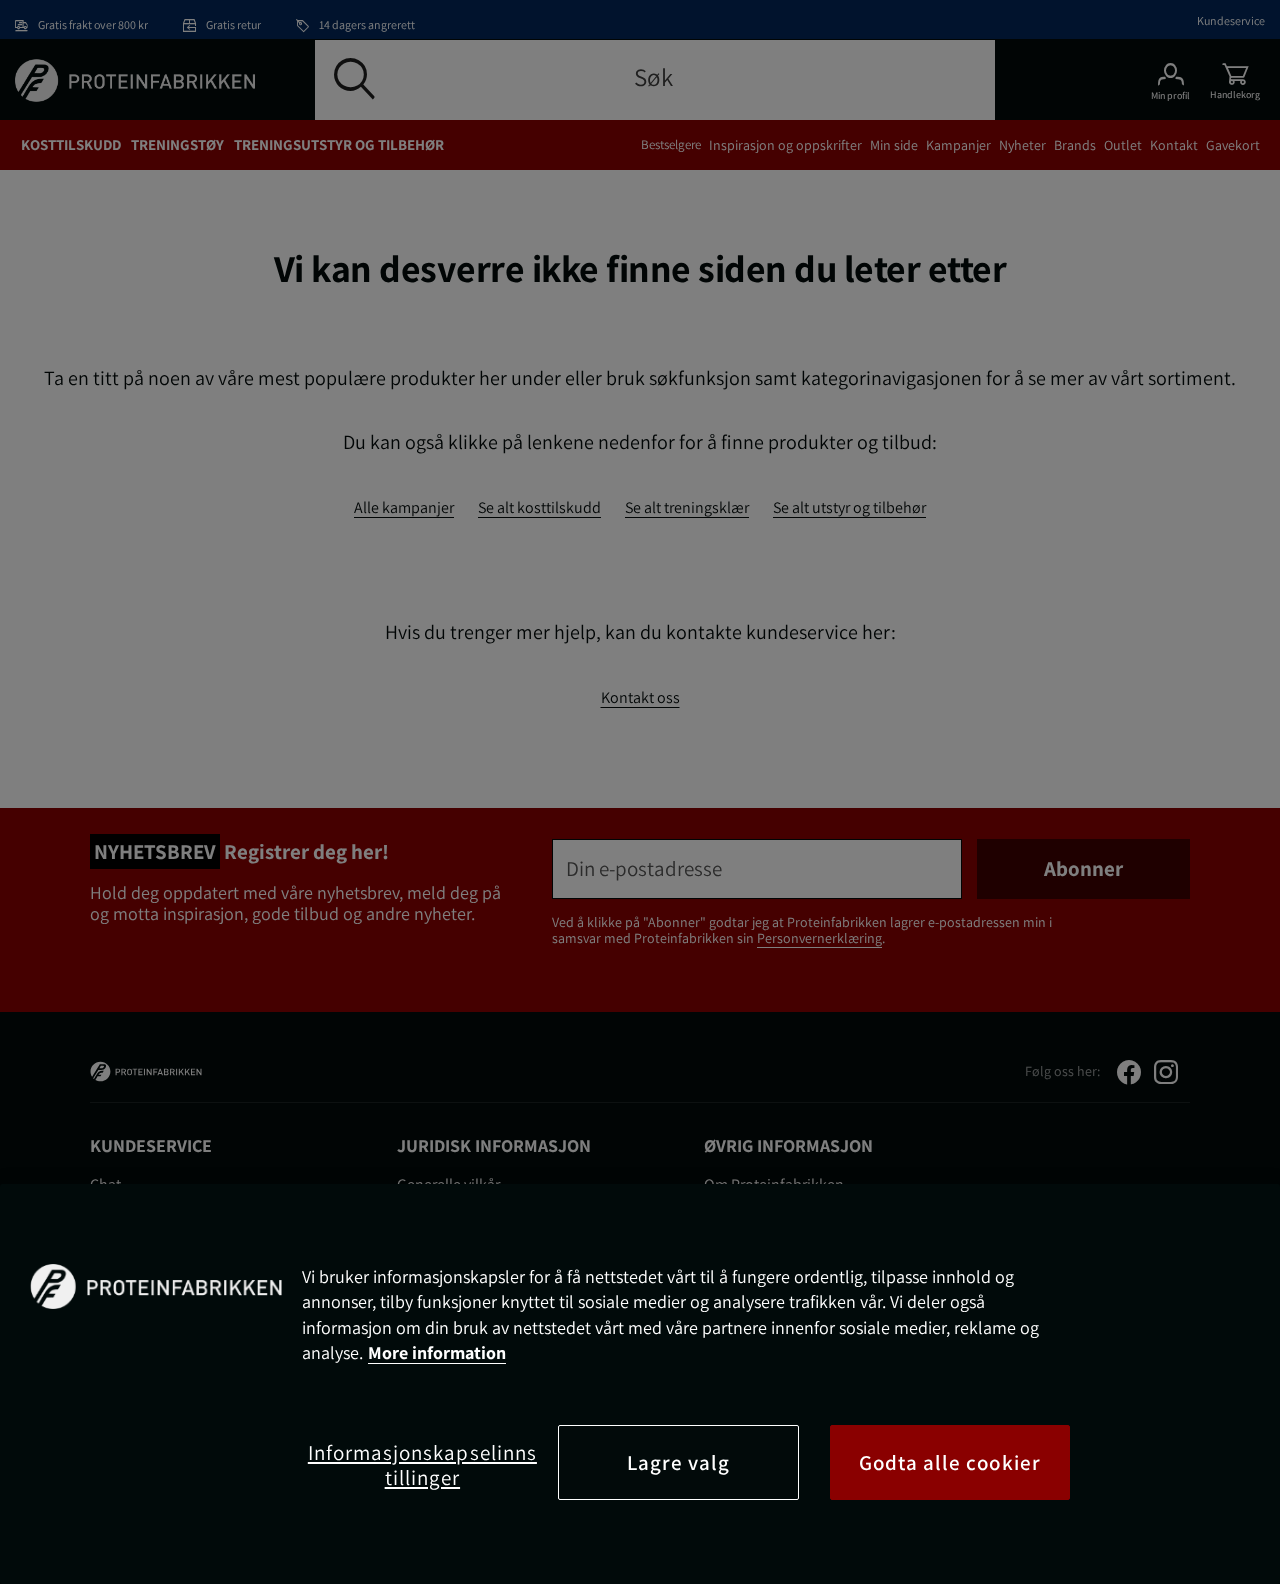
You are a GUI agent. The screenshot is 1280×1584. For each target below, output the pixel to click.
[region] (640, 1384)
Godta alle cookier (950, 1462)
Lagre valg (679, 1462)
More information (437, 1352)
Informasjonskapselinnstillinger (422, 1465)
